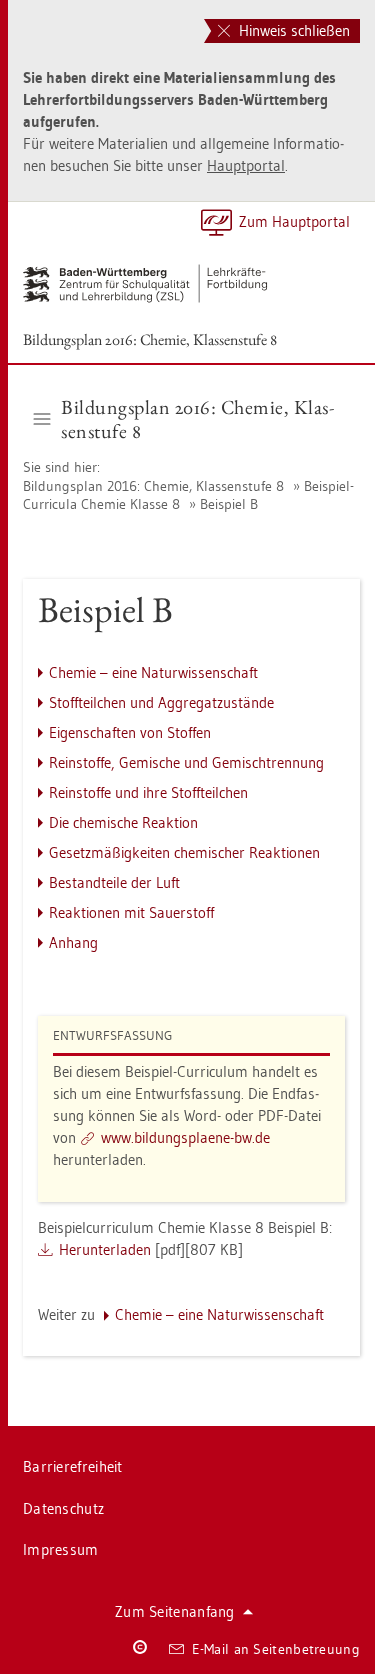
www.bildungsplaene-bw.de (185, 1137)
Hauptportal (246, 165)
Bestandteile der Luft (114, 882)
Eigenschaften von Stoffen (130, 732)
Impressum (61, 1549)
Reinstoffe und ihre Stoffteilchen (148, 792)
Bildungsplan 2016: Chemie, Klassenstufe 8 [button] (197, 419)
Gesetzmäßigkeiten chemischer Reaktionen (184, 852)
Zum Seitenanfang (175, 1611)
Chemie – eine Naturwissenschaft (153, 672)
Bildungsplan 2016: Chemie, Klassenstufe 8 (150, 339)
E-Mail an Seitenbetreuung (276, 1649)
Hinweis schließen (292, 30)
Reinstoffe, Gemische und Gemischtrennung (186, 762)
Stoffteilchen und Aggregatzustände (161, 702)
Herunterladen (105, 1249)
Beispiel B (229, 504)
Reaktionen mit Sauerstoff (131, 912)
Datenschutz (63, 1508)
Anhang (73, 942)
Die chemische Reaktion (123, 822)
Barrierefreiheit (73, 1466)
